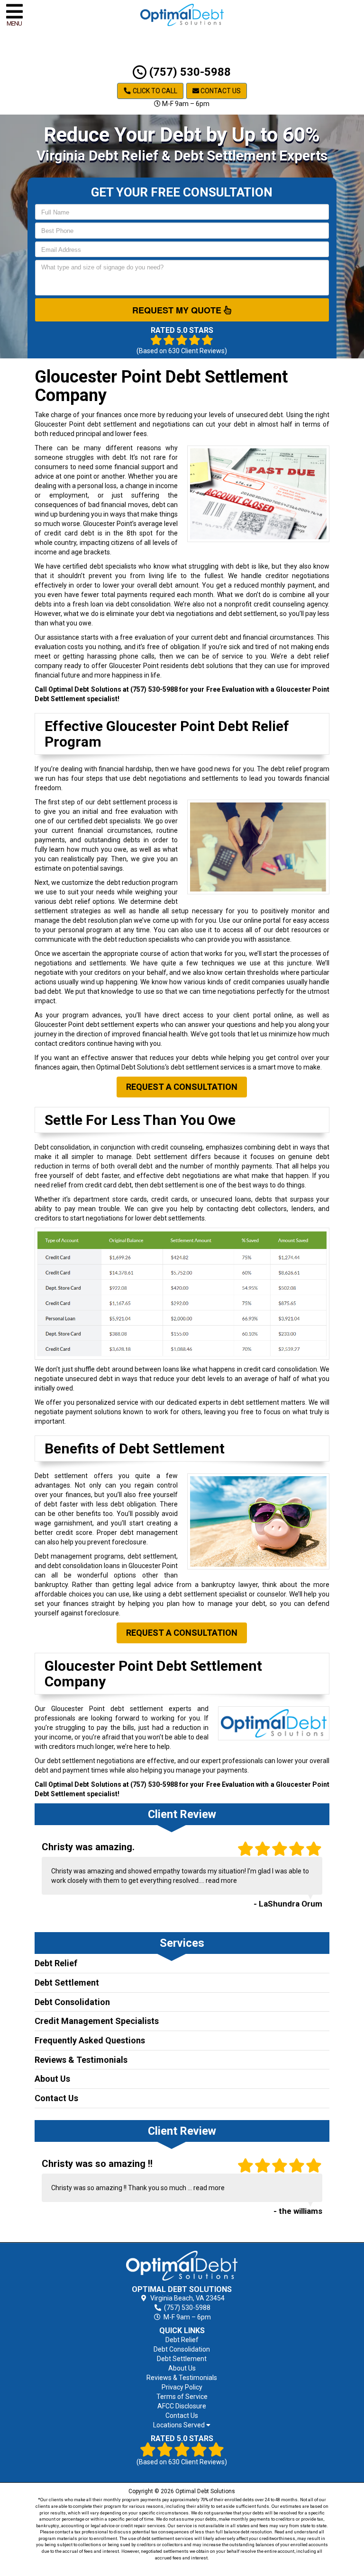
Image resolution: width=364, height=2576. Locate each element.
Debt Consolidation (72, 2002)
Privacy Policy (182, 2387)
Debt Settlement (67, 1983)
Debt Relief (56, 1963)
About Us (52, 2079)
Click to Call (154, 91)
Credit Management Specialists (97, 2021)
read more (221, 1881)
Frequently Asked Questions (90, 2040)
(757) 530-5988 (189, 72)
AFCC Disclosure (182, 2406)
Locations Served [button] (180, 2425)
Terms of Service (182, 2397)
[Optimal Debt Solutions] (182, 2266)
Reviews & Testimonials (81, 2060)
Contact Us (220, 91)
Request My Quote (178, 310)
